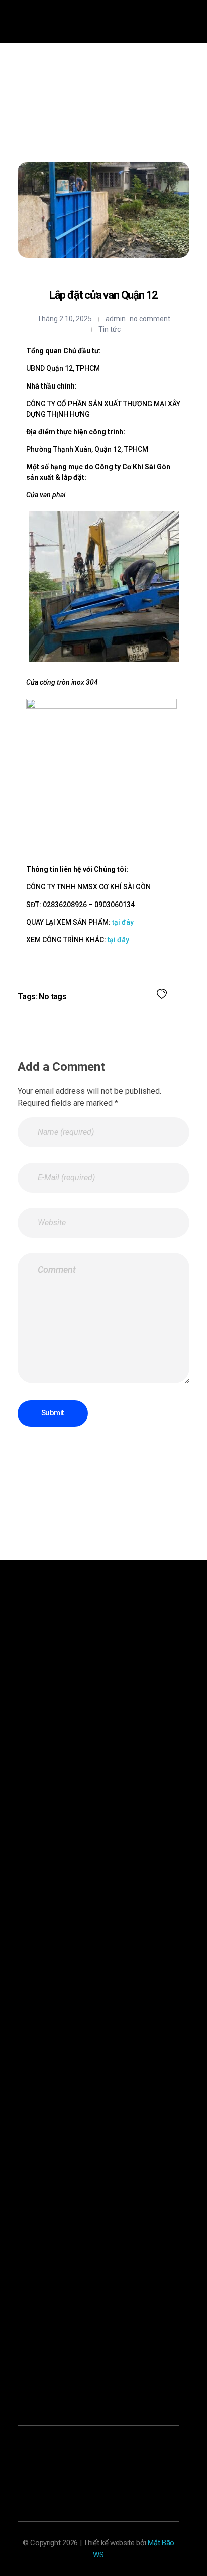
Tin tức (110, 329)
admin (116, 319)
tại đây (123, 922)
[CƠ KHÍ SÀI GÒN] (43, 81)
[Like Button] (162, 994)
